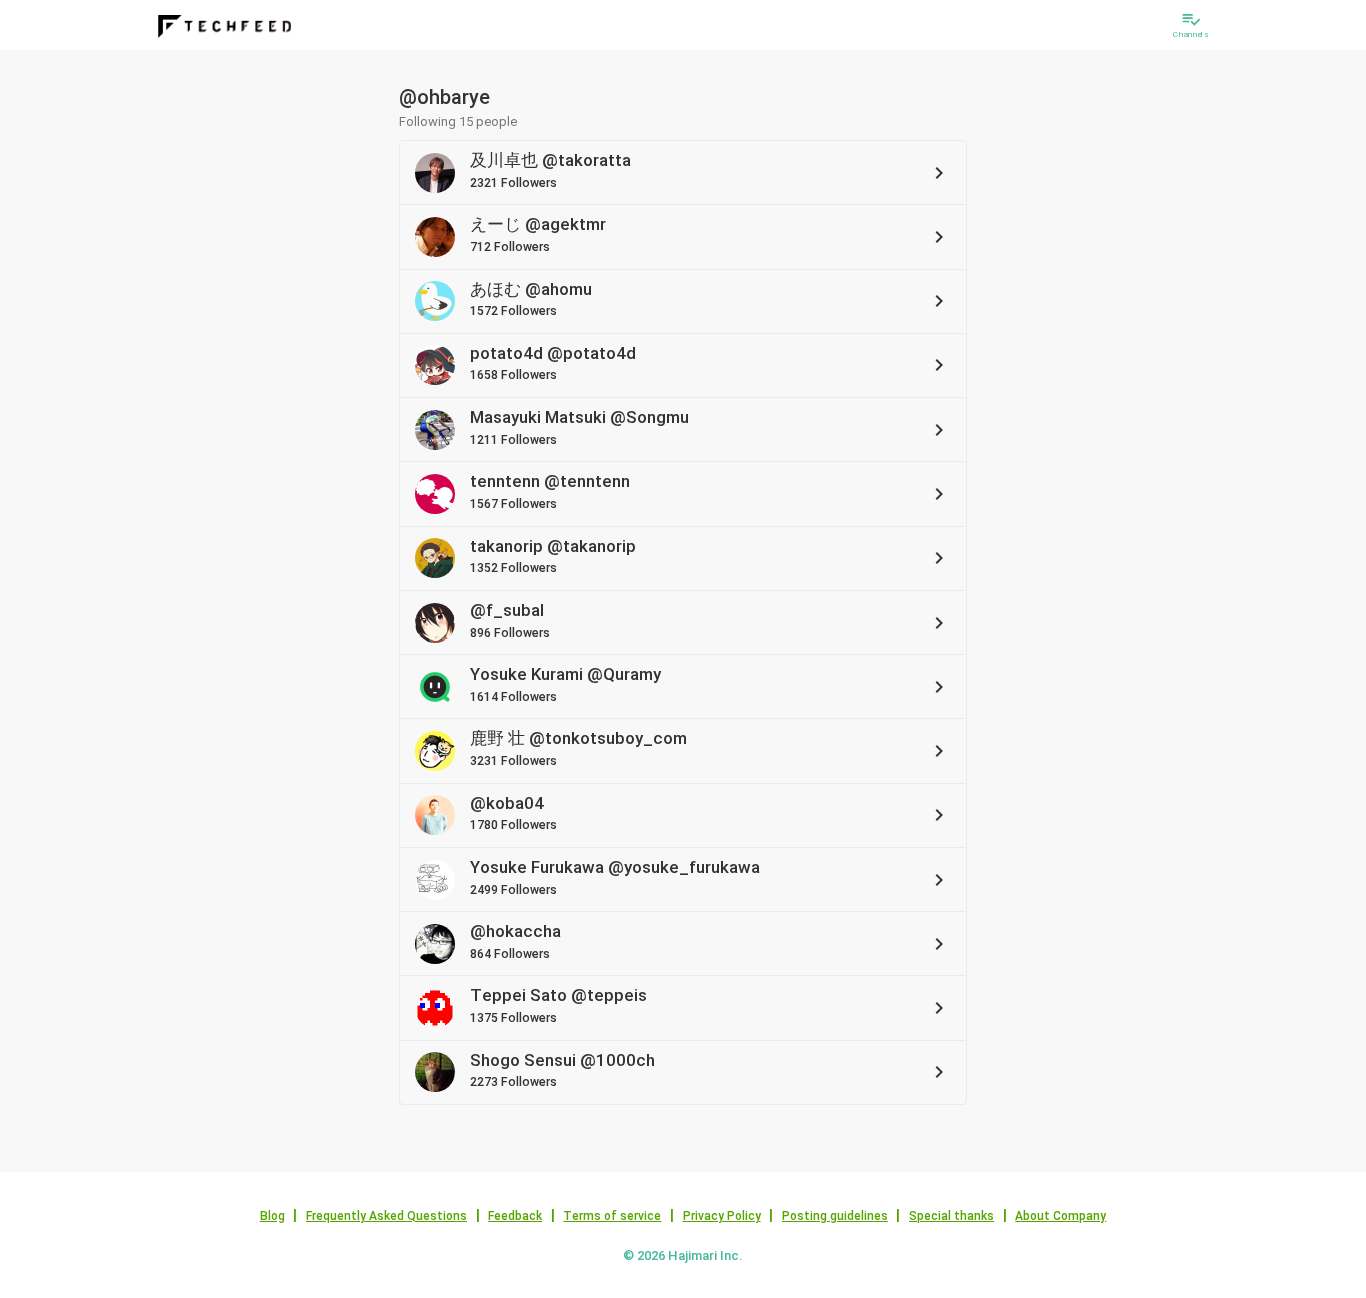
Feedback (515, 1216)
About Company (1060, 1216)
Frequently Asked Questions (386, 1216)
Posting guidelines (835, 1216)
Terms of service (612, 1216)
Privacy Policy (722, 1216)
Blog (272, 1216)
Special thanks (951, 1216)
